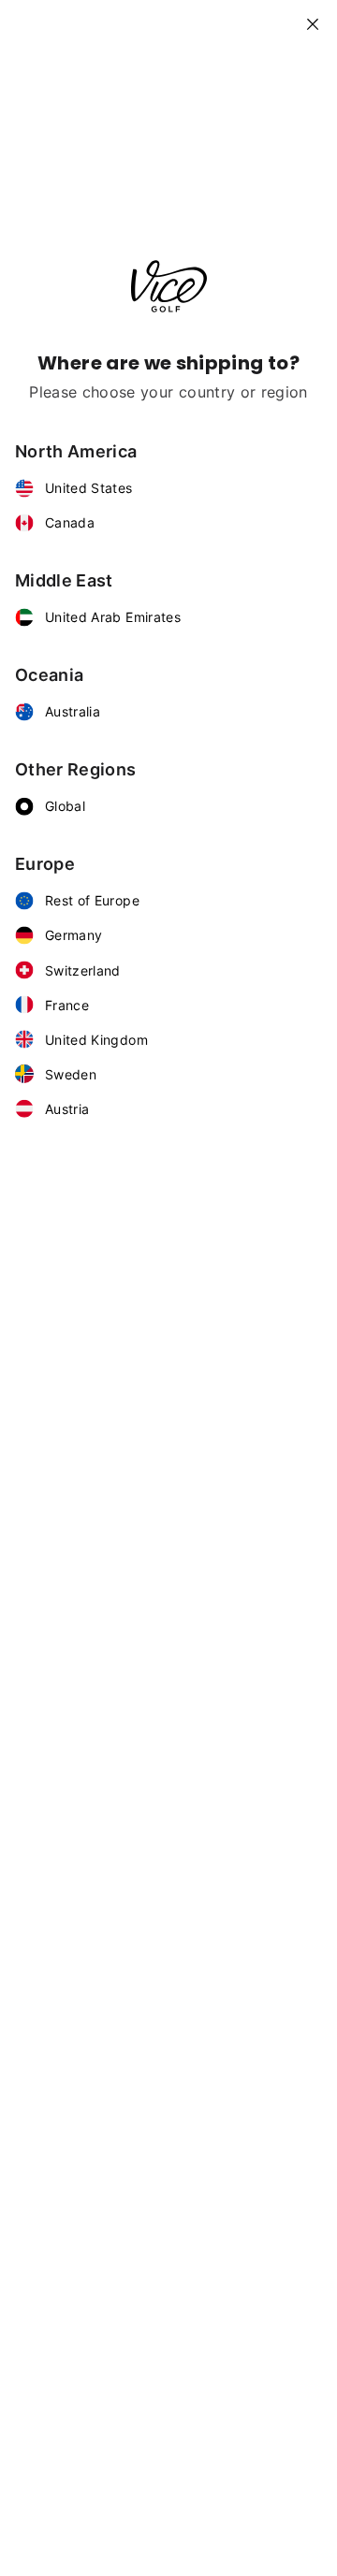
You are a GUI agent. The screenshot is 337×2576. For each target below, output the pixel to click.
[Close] (320, 17)
